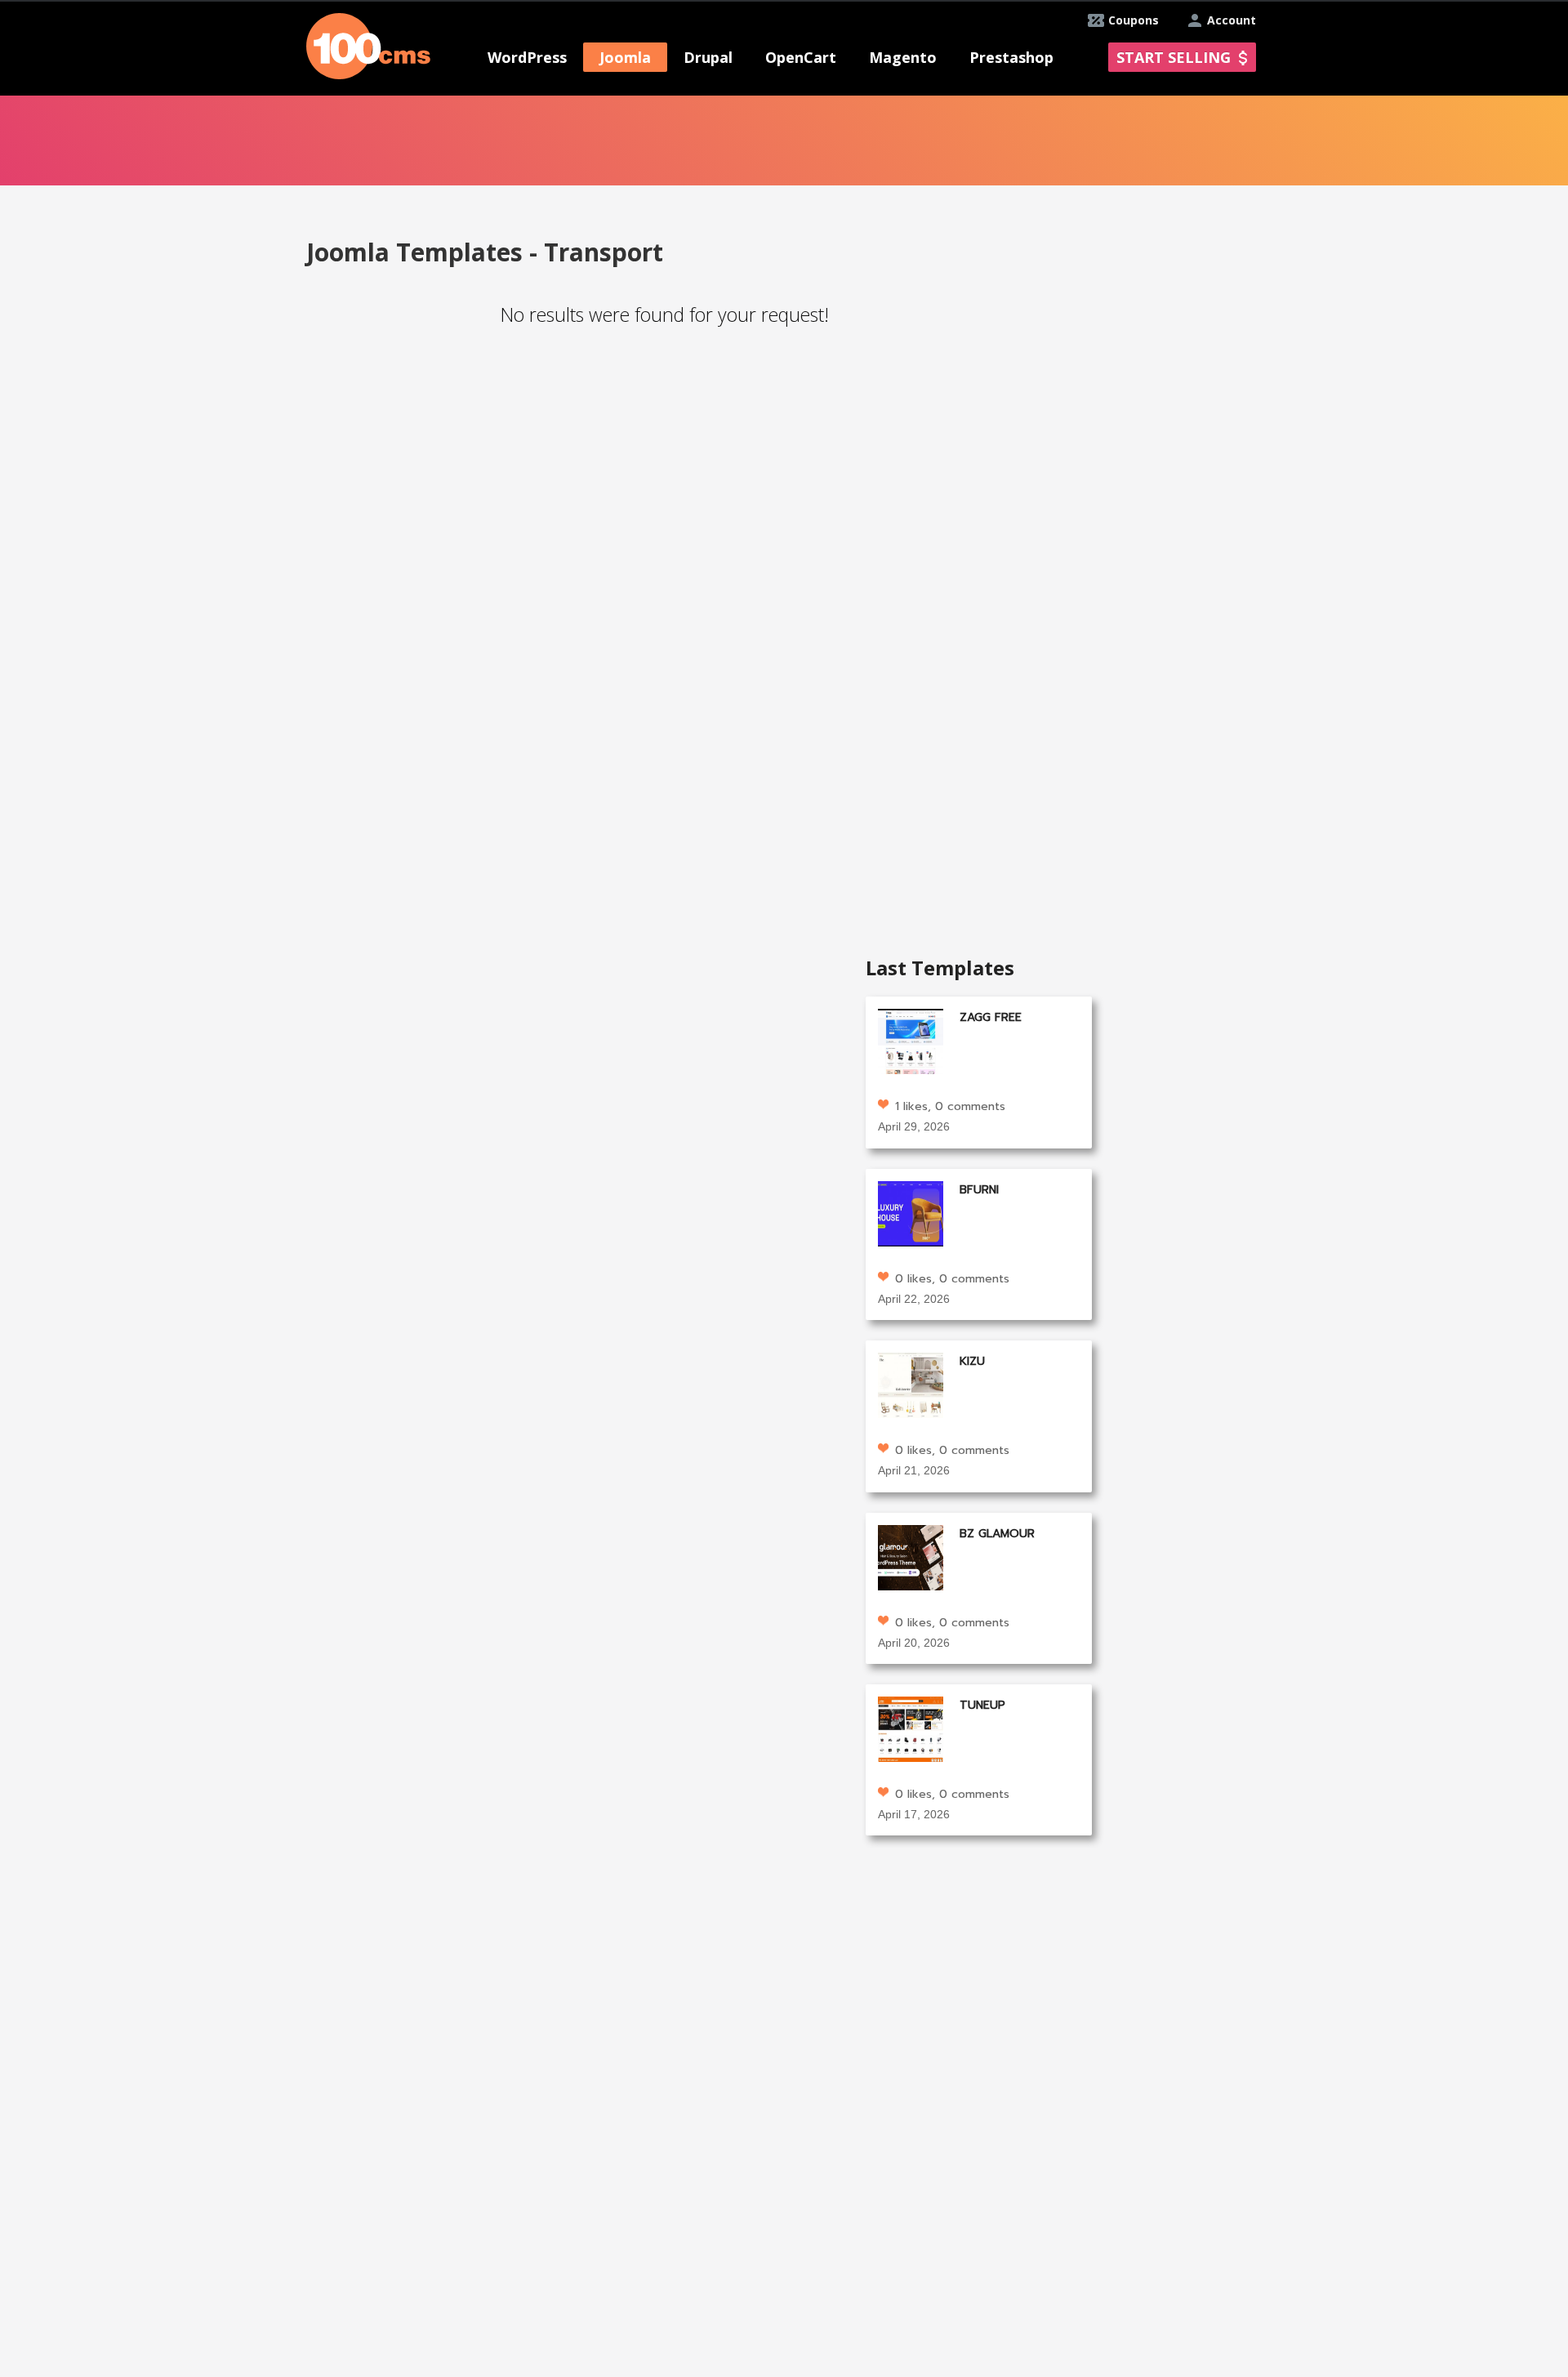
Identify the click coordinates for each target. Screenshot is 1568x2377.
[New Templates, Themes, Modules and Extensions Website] (368, 45)
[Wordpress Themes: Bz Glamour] (911, 1556)
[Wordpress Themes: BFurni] (911, 1212)
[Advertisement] (574, 497)
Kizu (972, 1361)
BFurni (979, 1190)
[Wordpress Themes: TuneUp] (911, 1728)
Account (1232, 20)
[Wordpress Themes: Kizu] (911, 1384)
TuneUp (982, 1705)
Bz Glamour (997, 1534)
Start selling (1174, 57)
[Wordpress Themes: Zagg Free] (911, 1040)
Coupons (1134, 20)
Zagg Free (991, 1017)
